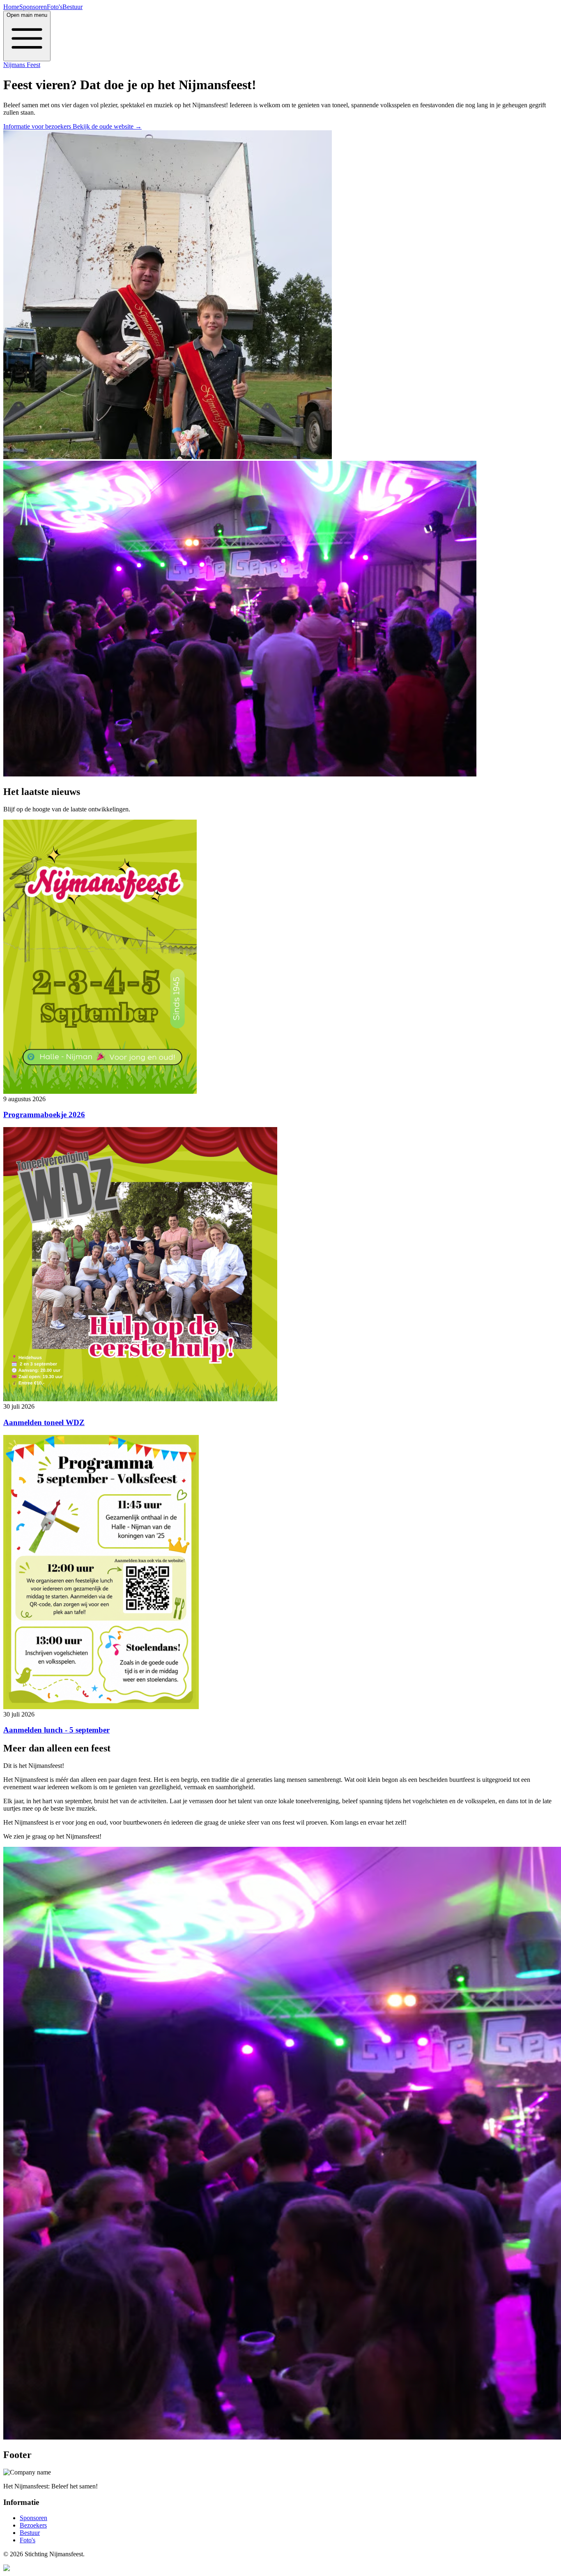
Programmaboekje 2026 (44, 1115)
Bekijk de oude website (107, 126)
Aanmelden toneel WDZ (44, 1422)
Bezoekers (33, 2525)
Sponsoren (33, 7)
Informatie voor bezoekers (38, 126)
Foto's (55, 7)
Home (11, 7)
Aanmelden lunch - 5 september (56, 1730)
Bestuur (72, 7)
